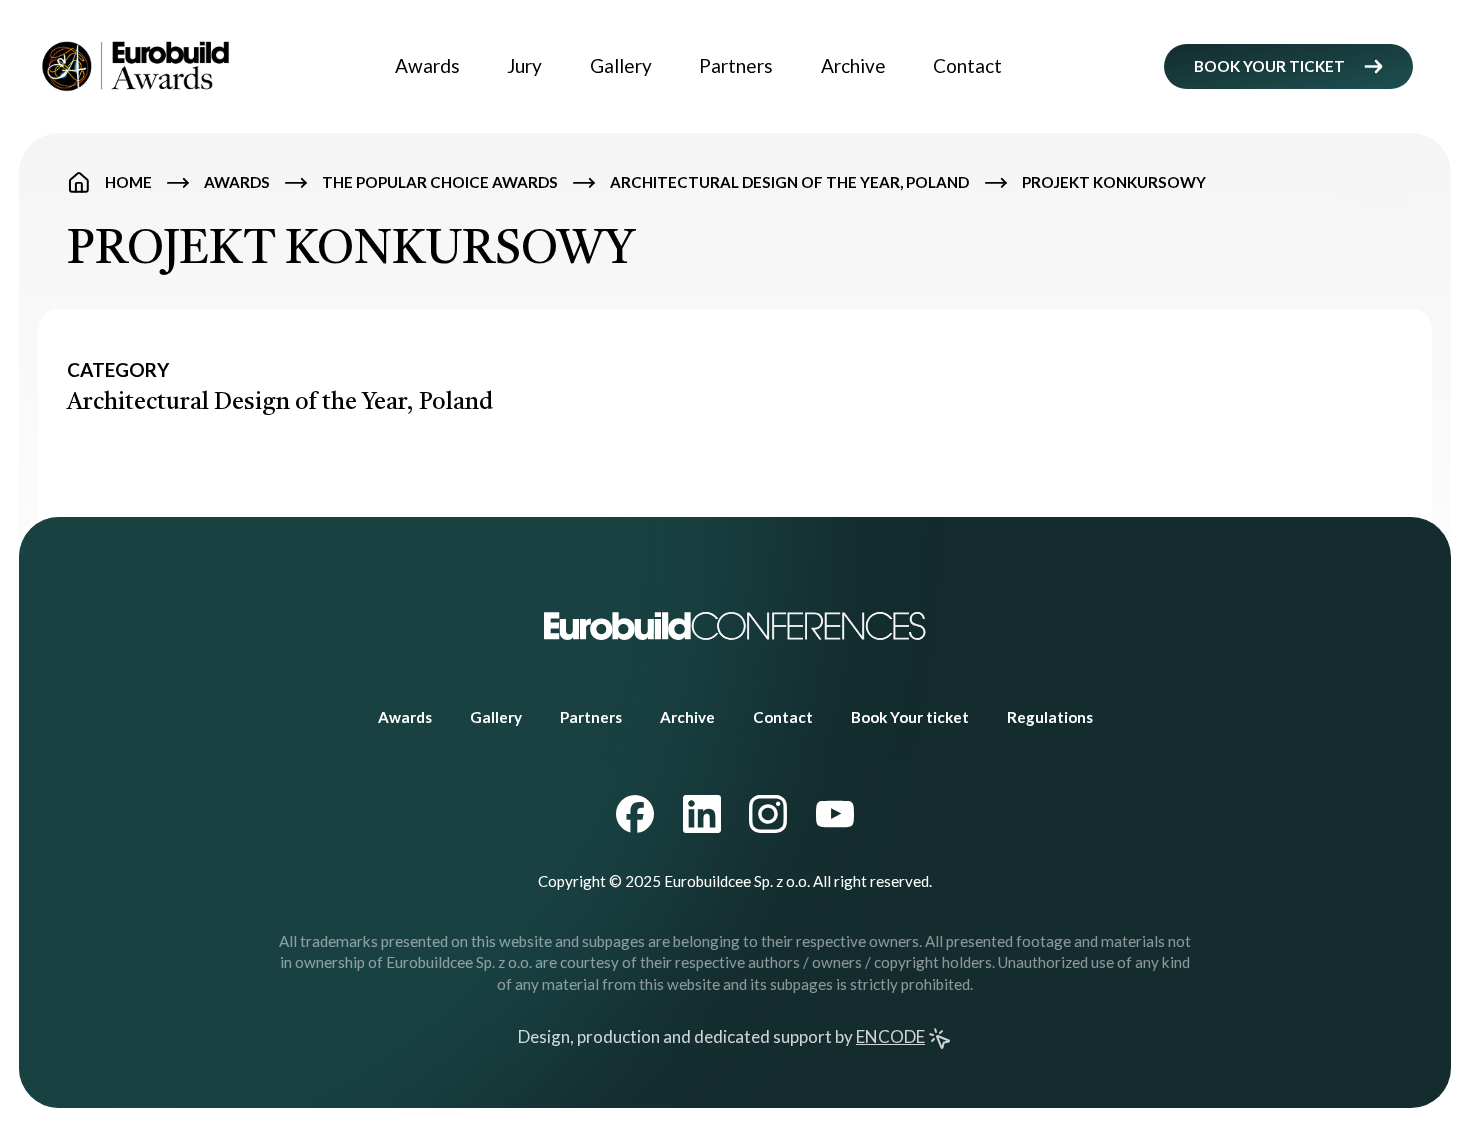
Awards (427, 65)
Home (128, 182)
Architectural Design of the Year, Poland (789, 182)
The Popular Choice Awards (440, 182)
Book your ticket (1269, 66)
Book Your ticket (910, 717)
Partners (736, 65)
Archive (853, 65)
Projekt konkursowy (1114, 182)
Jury (524, 65)
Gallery (621, 65)
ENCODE (890, 1036)
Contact (967, 65)
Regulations (1050, 717)
